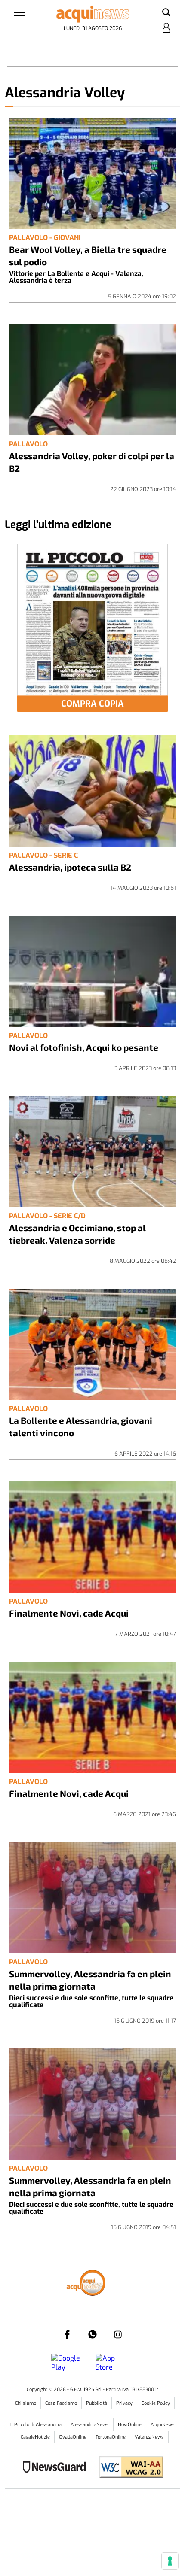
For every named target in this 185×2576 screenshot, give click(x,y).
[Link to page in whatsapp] (92, 2334)
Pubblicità (97, 2403)
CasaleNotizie (35, 2437)
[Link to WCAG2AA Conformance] (128, 2468)
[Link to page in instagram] (118, 2334)
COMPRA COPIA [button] (92, 704)
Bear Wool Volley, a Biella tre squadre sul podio (88, 255)
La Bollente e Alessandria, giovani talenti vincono (81, 1426)
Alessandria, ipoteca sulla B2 (70, 867)
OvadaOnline (73, 2437)
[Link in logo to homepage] (93, 14)
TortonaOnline (111, 2437)
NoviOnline (130, 2425)
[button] (166, 13)
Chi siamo (26, 2403)
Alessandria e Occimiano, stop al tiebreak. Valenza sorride (77, 1234)
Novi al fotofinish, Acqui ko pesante (84, 1047)
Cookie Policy (156, 2403)
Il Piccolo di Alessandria (36, 2425)
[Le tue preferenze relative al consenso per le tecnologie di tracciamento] (170, 2561)
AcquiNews (163, 2425)
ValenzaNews (149, 2437)
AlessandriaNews (90, 2425)
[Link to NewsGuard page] (57, 2468)
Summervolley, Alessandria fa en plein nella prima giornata (90, 1980)
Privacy (124, 2403)
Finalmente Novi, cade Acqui (69, 1613)
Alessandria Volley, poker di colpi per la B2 (92, 462)
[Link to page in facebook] (67, 2334)
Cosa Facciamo (61, 2403)
